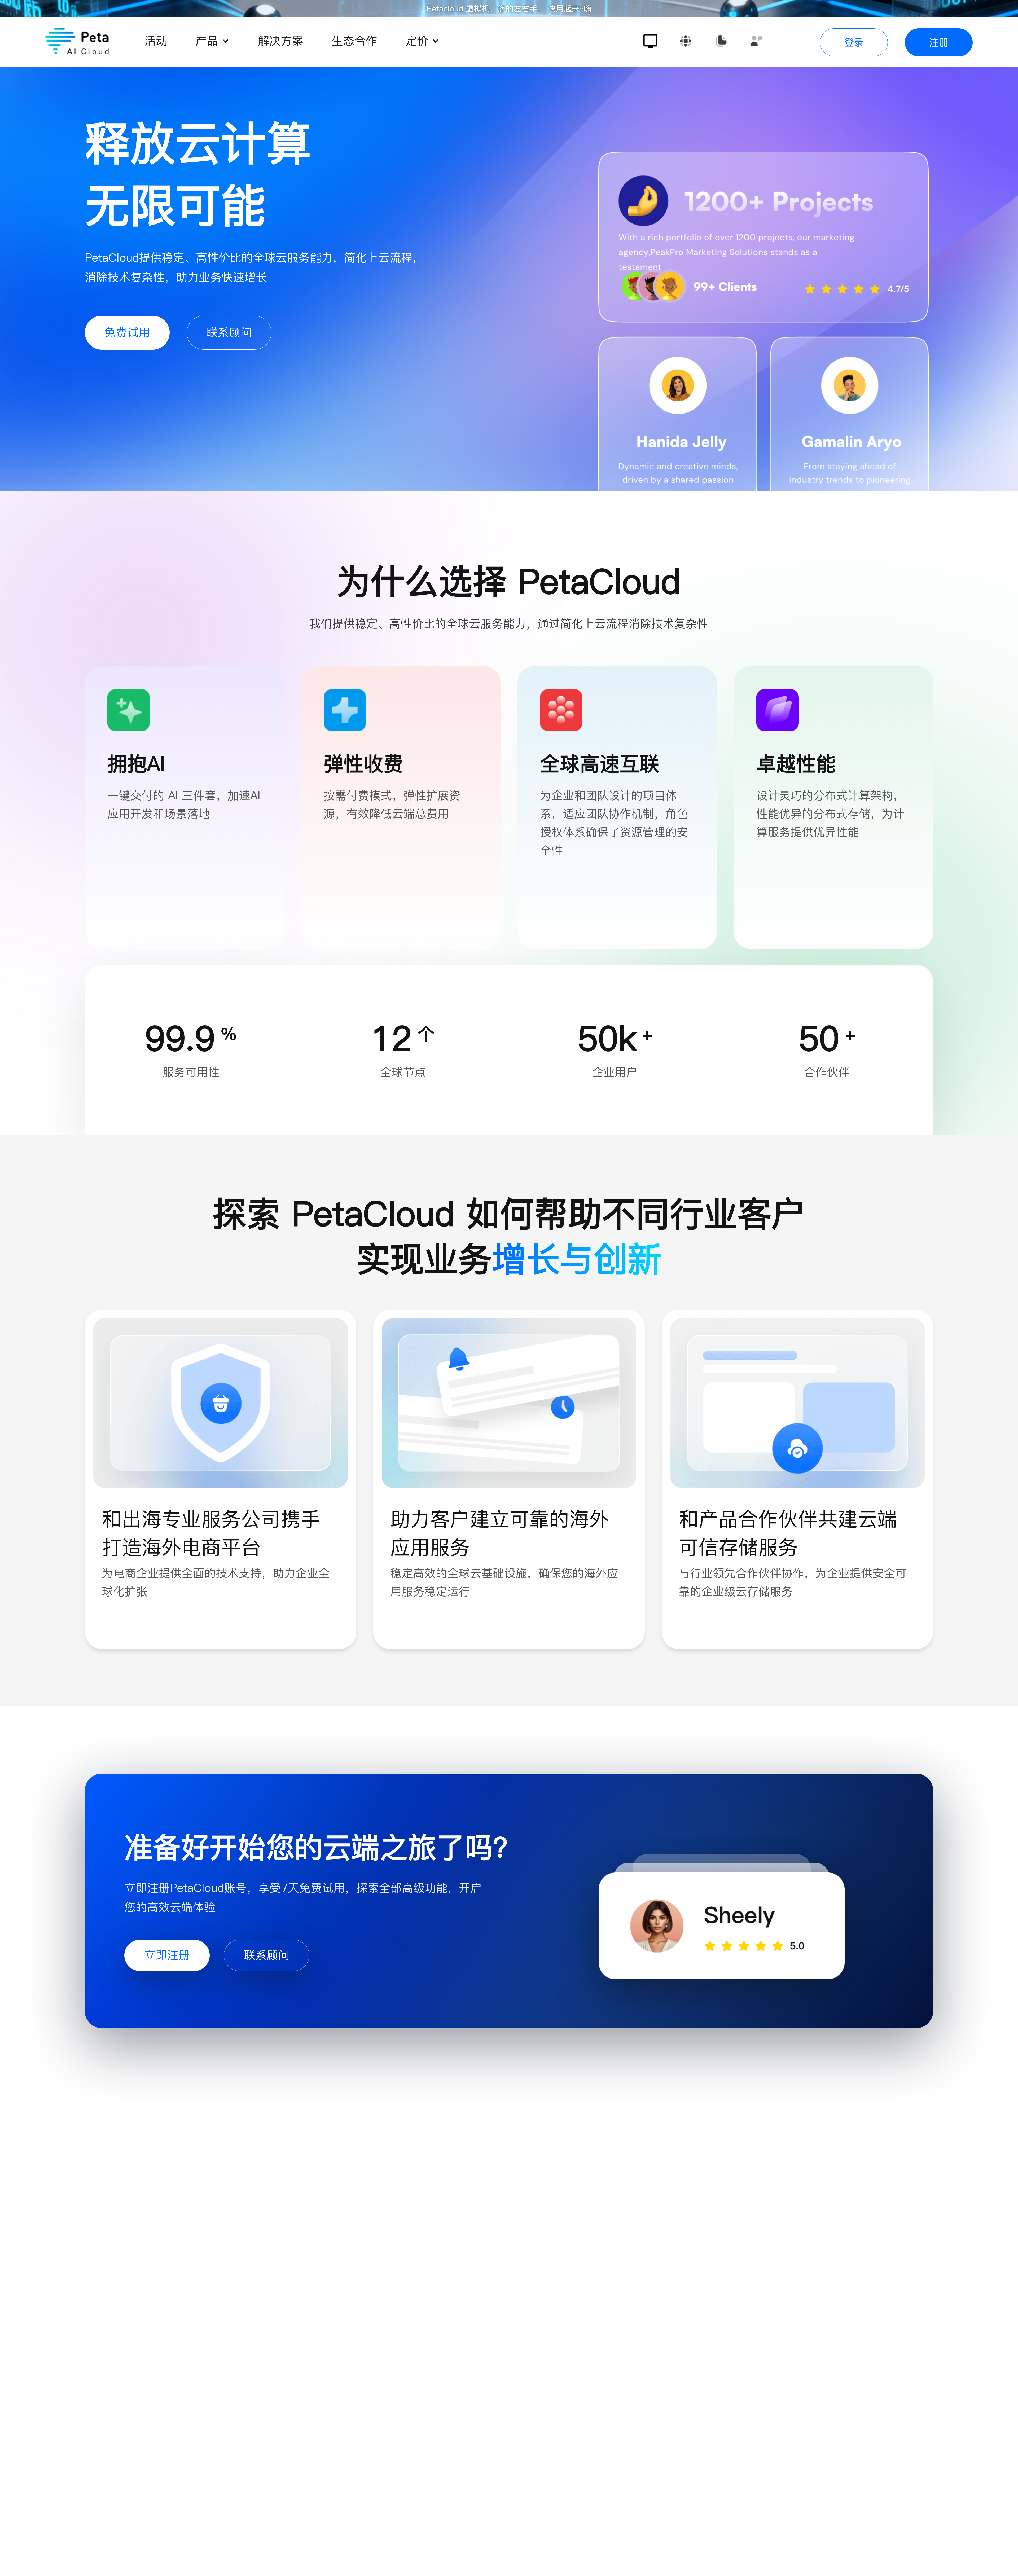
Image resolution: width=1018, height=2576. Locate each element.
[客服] (756, 41)
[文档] (721, 41)
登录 (854, 42)
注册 (939, 42)
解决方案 (281, 41)
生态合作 (354, 41)
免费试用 (127, 332)
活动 (156, 41)
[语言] (686, 41)
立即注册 (167, 1955)
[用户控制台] (650, 41)
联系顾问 (229, 332)
